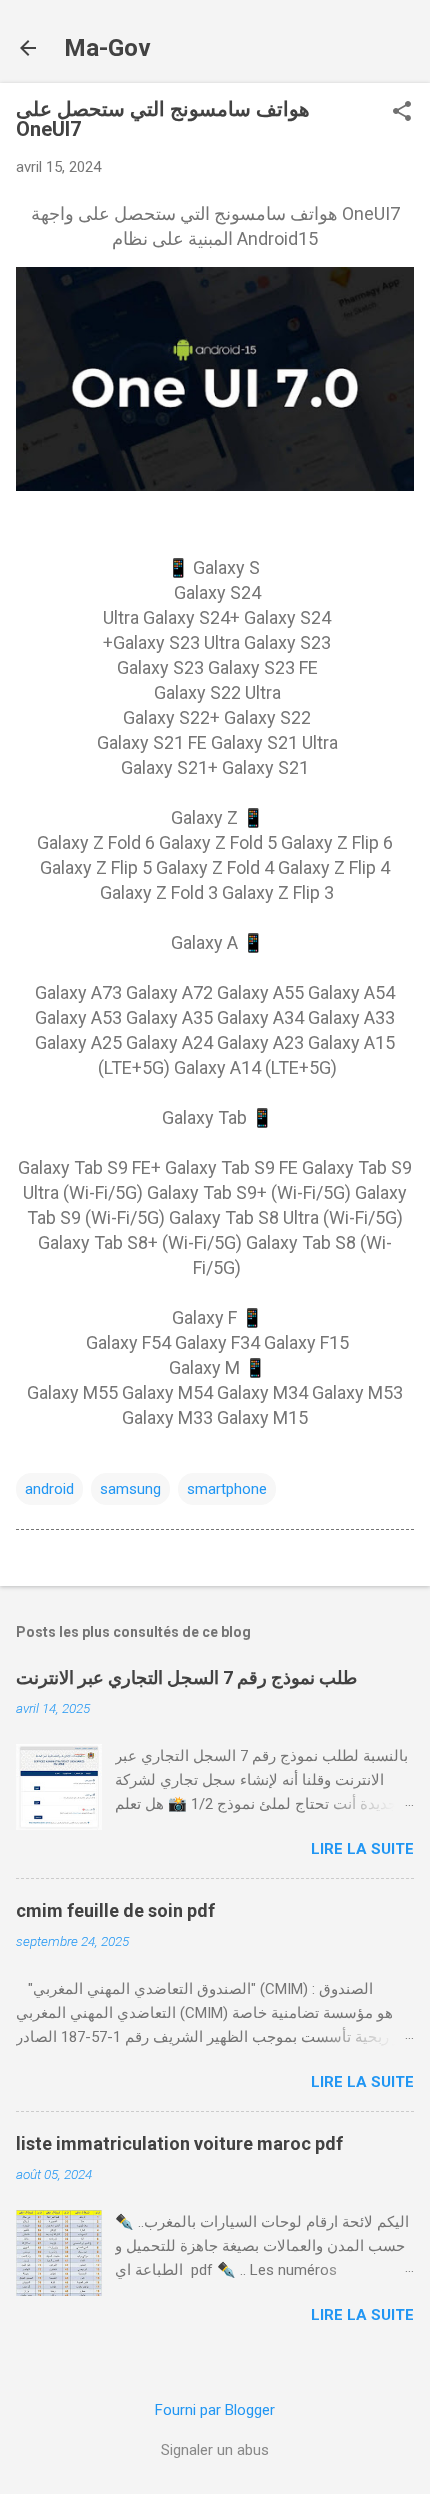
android (49, 1489)
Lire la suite (362, 1849)
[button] (402, 113)
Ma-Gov (107, 48)
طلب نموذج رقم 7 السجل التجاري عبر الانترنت (186, 1677)
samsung (130, 1489)
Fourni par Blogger (215, 2410)
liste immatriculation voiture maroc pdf (179, 2143)
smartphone (227, 1489)
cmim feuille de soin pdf (115, 1910)
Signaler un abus (215, 2450)
